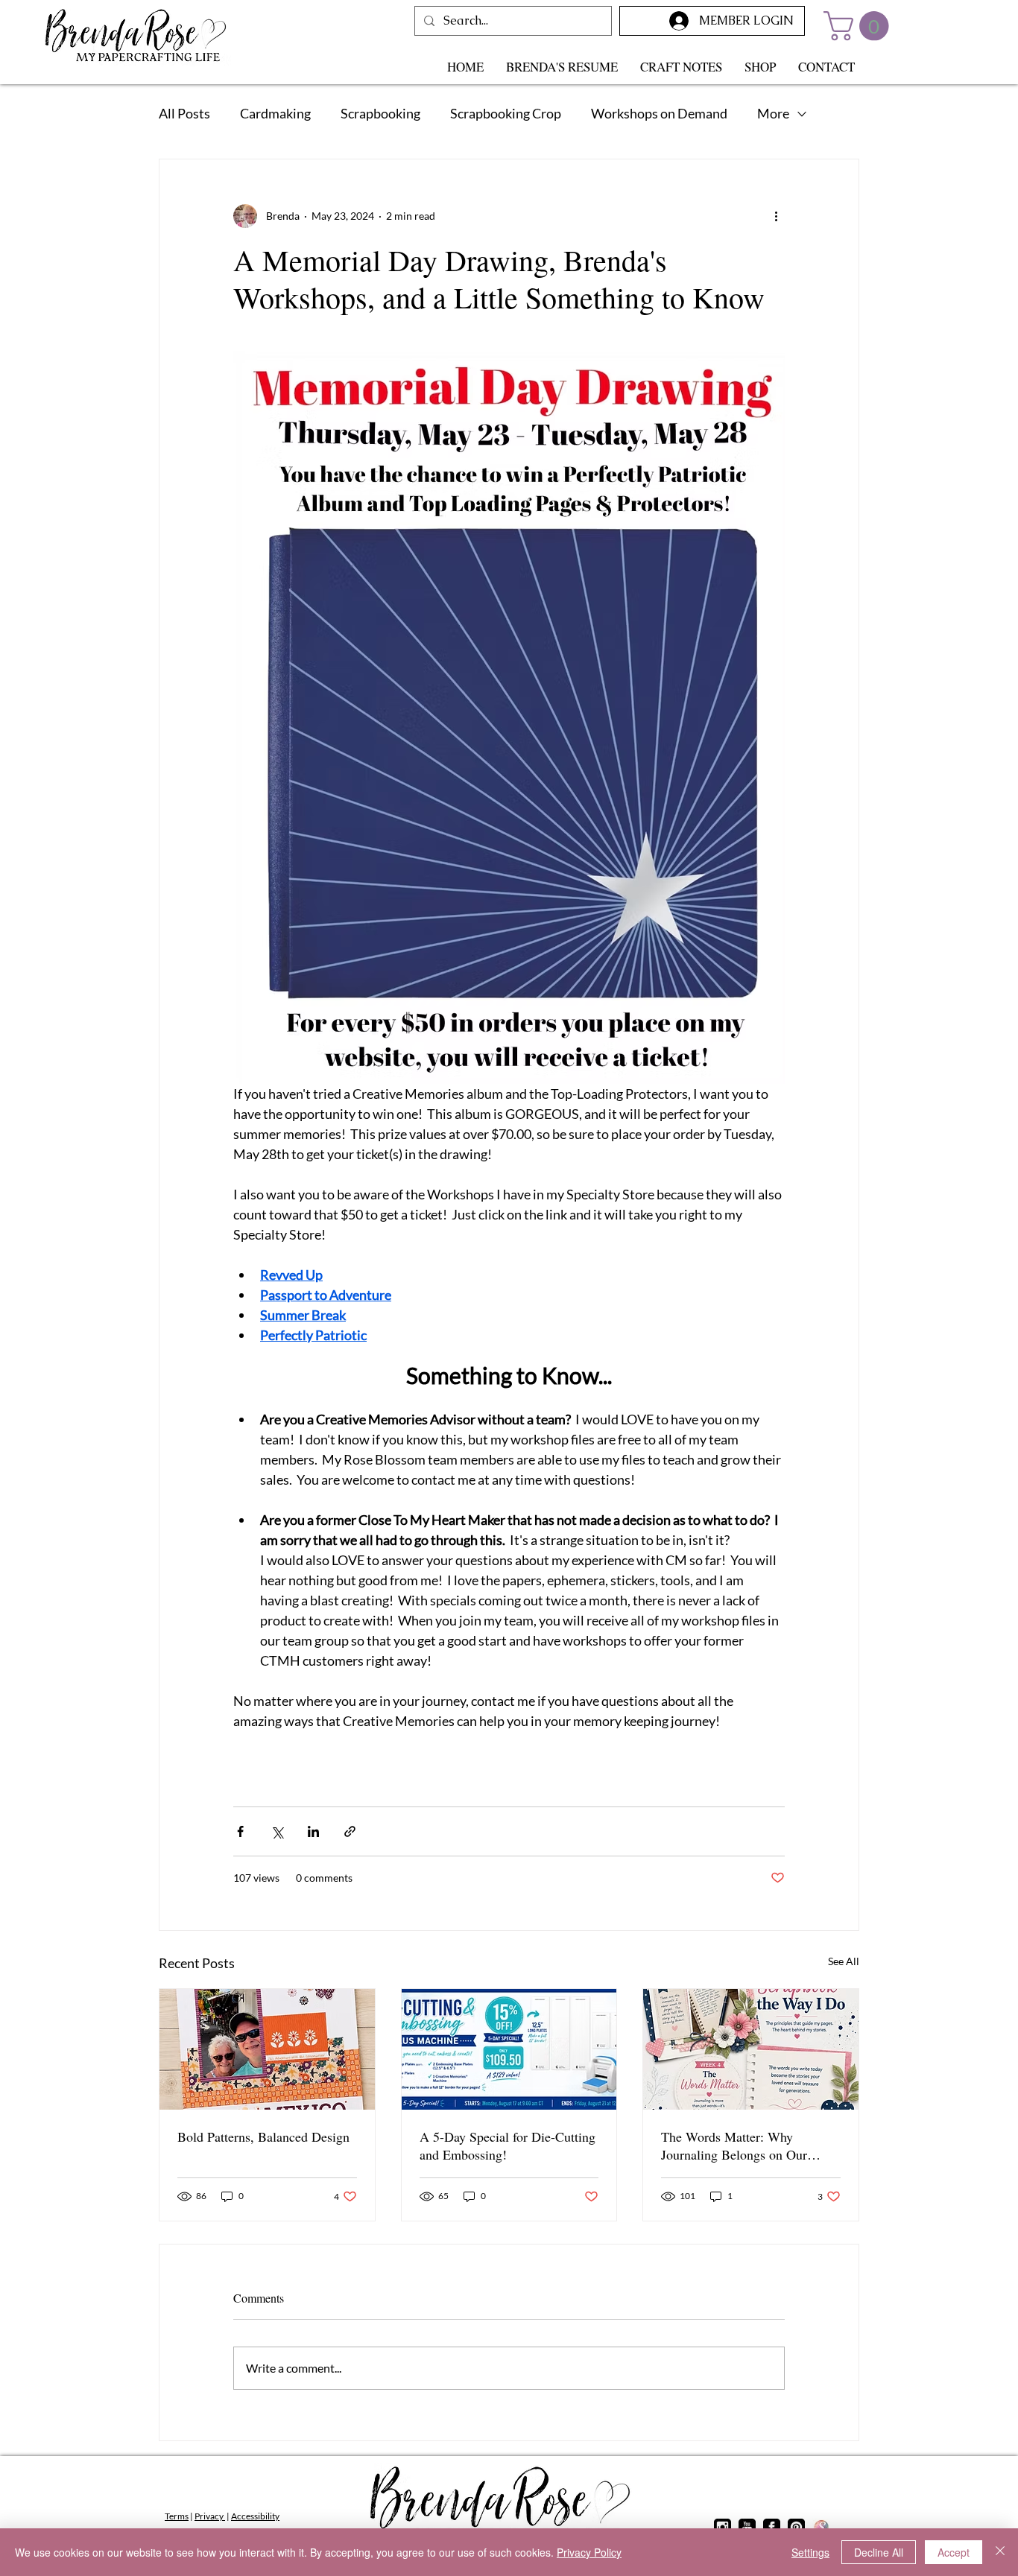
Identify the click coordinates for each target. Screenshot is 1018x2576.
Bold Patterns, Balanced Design (263, 2136)
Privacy (210, 2516)
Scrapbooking (380, 113)
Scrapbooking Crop (506, 113)
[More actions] (776, 216)
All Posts (184, 113)
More (773, 113)
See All (844, 1961)
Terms (177, 2516)
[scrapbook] (821, 2527)
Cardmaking (275, 113)
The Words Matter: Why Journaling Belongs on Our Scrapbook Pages (734, 2145)
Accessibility (255, 2516)
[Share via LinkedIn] (313, 1831)
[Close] (1000, 2552)
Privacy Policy (589, 2552)
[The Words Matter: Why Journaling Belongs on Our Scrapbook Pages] (751, 2049)
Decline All (879, 2552)
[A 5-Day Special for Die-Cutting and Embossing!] (509, 2049)
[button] (860, 26)
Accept (954, 2552)
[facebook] (772, 2527)
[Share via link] (350, 1831)
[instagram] (723, 2527)
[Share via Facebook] (240, 1831)
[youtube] (747, 2527)
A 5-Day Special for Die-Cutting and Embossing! (508, 2145)
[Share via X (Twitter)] (277, 1831)
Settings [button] (810, 2552)
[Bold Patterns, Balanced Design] (267, 2049)
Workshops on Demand (659, 113)
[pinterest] (796, 2527)
